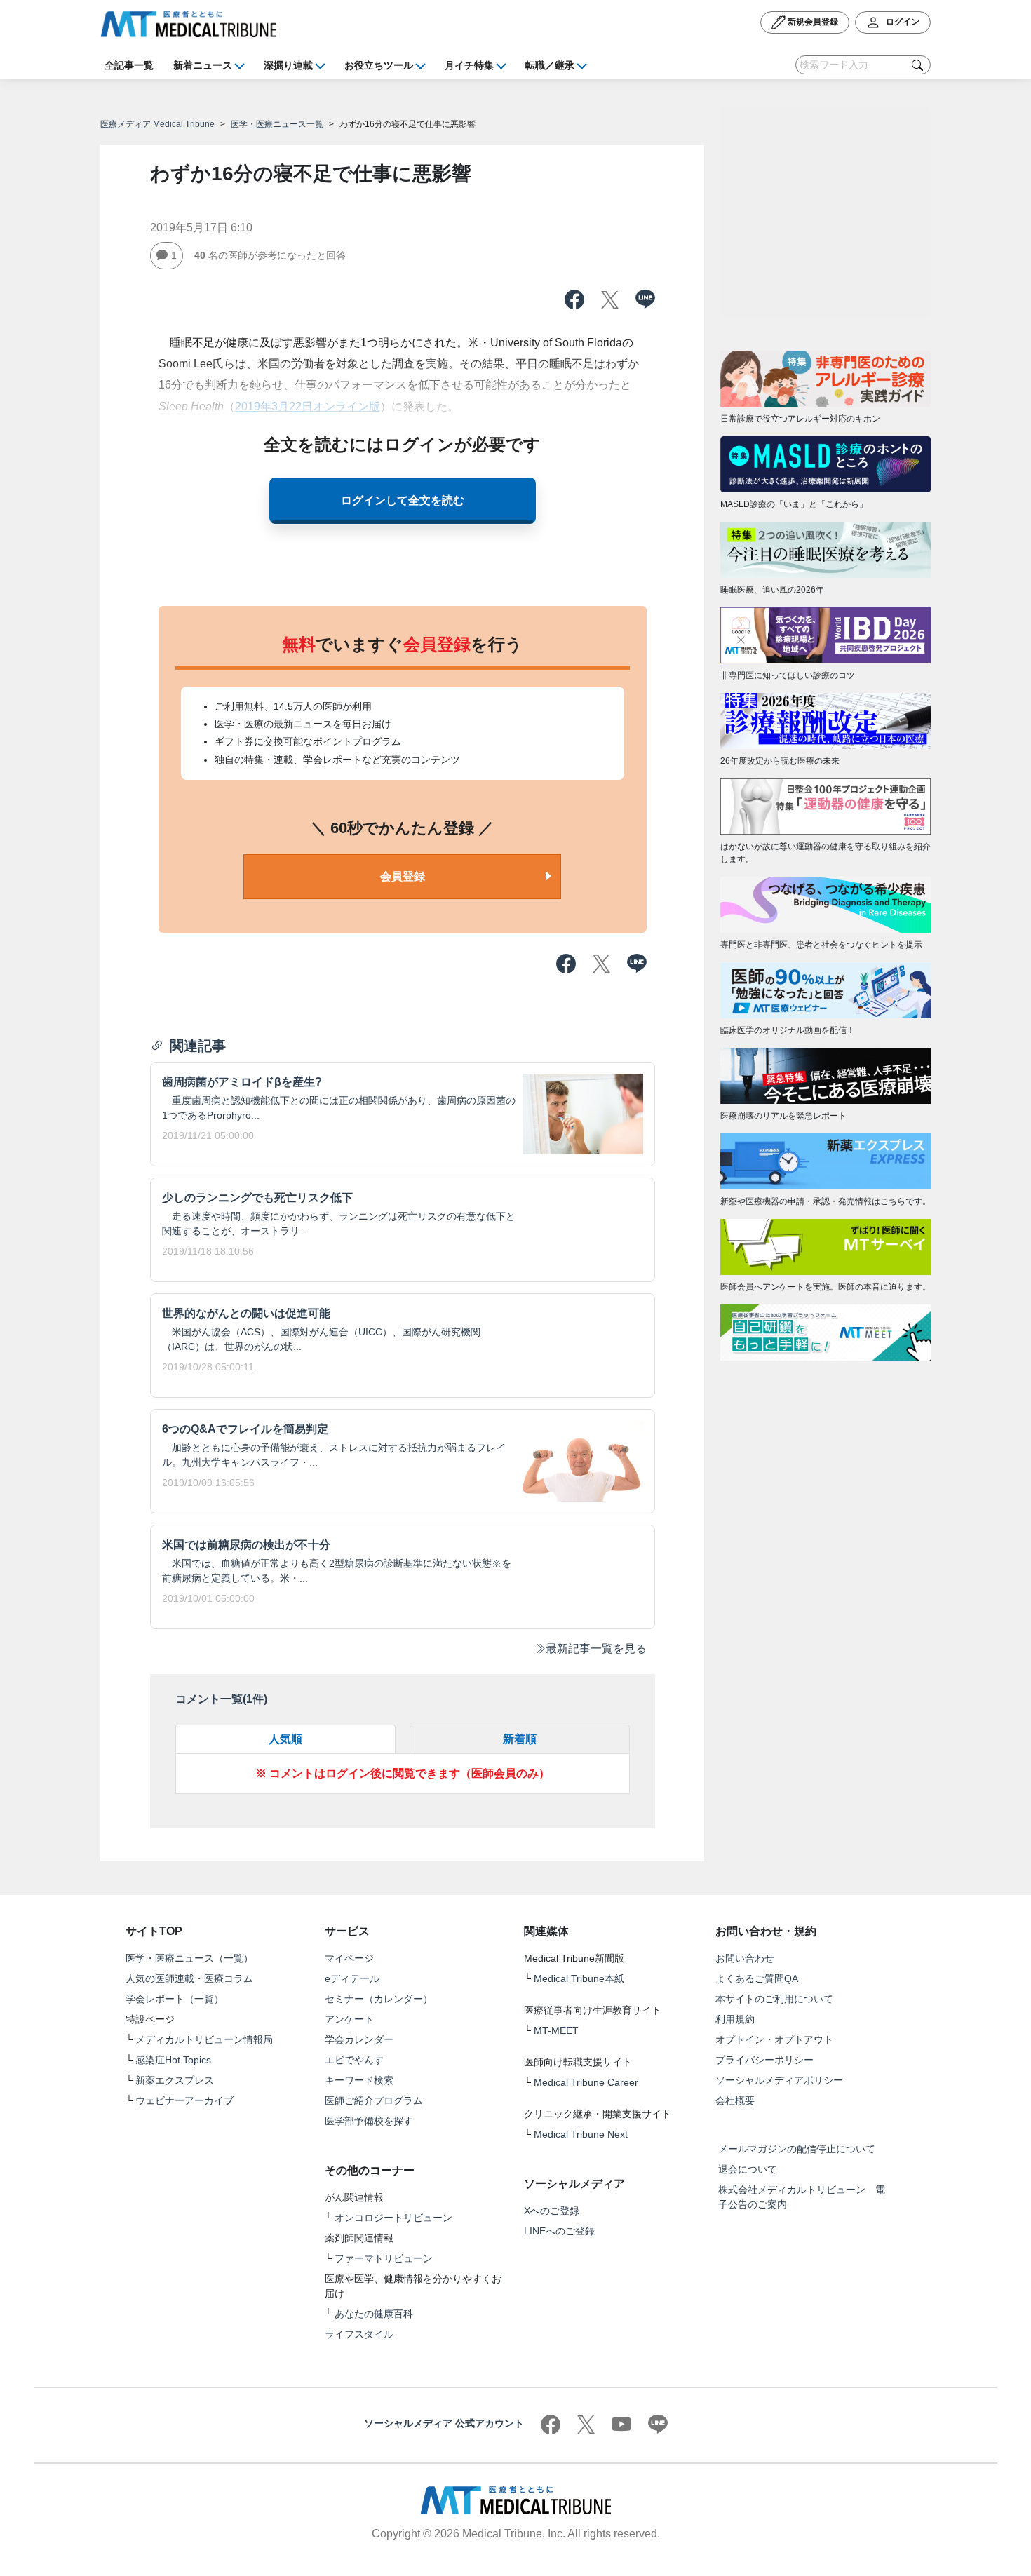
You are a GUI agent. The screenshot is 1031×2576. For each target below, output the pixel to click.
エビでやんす (354, 2060)
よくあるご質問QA (757, 1978)
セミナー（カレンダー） (379, 1999)
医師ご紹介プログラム (374, 2100)
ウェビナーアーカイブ (184, 2100)
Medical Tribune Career (586, 2082)
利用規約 (735, 2019)
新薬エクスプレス (175, 2080)
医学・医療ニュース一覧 (277, 124)
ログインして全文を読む (403, 500)
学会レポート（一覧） (175, 1999)
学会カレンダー (359, 2039)
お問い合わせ (745, 1958)
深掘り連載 (288, 65)
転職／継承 (550, 65)
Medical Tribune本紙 (579, 1978)
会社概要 (735, 2100)
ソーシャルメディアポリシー (779, 2080)
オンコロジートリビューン (393, 2218)
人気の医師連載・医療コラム (189, 1978)
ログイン (902, 22)
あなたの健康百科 (374, 2314)
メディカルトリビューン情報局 (204, 2039)
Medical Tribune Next (581, 2134)
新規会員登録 (812, 22)
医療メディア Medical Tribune (157, 124)
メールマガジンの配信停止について (797, 2149)
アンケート (349, 2019)
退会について (748, 2169)
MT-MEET (556, 2030)
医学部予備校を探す (369, 2121)
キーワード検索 (359, 2080)
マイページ (349, 1958)
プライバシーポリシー (764, 2060)
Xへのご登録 (552, 2211)
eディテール (352, 1978)
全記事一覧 (129, 65)
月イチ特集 (469, 65)
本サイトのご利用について (774, 1999)
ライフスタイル (359, 2334)
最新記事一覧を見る (596, 1648)
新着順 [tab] (520, 1739)
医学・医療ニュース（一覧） (189, 1958)
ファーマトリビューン (384, 2258)
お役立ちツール (379, 65)
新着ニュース (203, 65)
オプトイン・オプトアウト (774, 2039)
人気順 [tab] (285, 1739)
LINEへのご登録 (559, 2231)
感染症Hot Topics (173, 2060)
